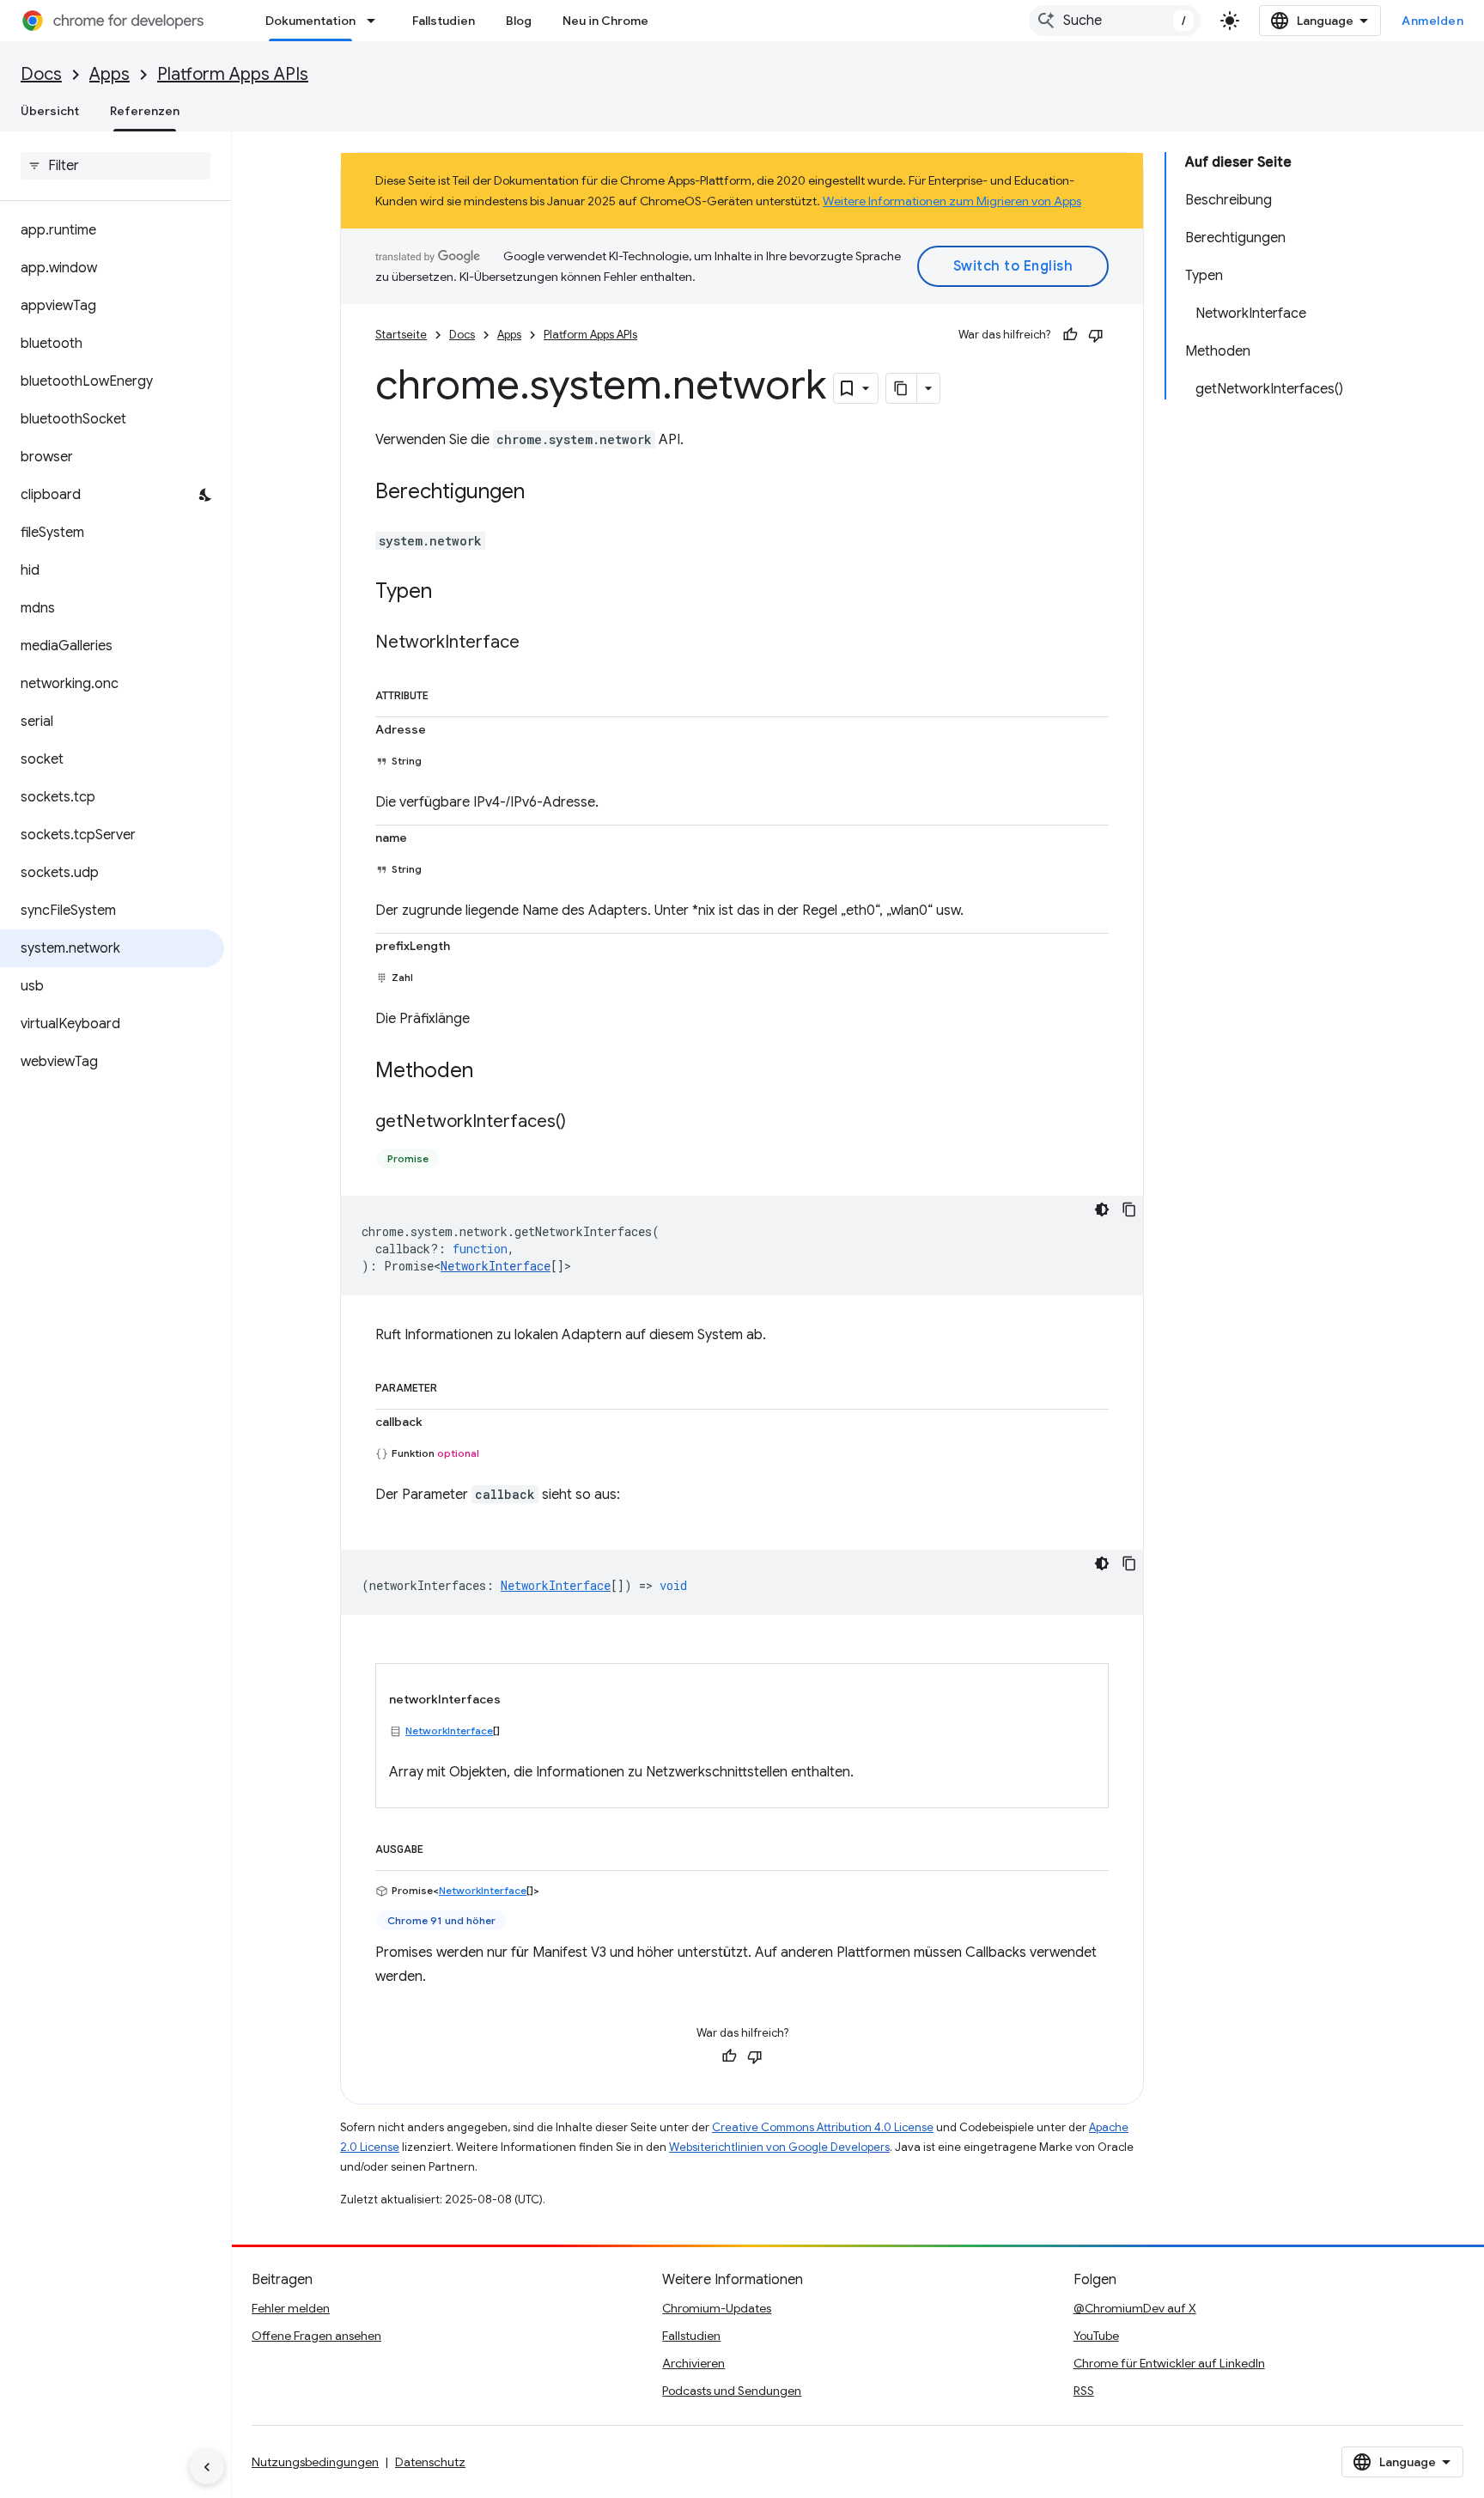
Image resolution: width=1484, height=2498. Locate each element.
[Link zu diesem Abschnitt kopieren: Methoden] (490, 1072)
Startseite (401, 335)
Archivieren (693, 2363)
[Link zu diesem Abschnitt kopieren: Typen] (449, 593)
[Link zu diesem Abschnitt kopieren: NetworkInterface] (537, 643)
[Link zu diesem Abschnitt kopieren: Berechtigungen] (542, 493)
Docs (41, 74)
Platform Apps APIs (233, 74)
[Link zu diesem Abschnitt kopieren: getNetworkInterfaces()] (583, 1123)
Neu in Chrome (605, 21)
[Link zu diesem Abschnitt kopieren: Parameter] (454, 1385)
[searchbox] (116, 166)
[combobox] (1115, 21)
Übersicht (50, 111)
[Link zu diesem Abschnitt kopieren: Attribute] (446, 692)
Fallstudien (444, 21)
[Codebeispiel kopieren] (1129, 1209)
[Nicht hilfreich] (1096, 335)
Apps (109, 74)
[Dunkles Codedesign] (1102, 1209)
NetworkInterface (496, 1266)
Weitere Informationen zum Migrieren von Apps (952, 201)
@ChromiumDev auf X (1135, 2308)
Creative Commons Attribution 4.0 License (823, 2127)
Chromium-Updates (717, 2308)
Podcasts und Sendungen (732, 2391)
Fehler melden (291, 2308)
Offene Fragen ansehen (316, 2336)
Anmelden (1432, 21)
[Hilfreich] (1070, 335)
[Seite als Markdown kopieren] (902, 388)
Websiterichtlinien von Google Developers (779, 2147)
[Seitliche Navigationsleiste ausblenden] (207, 2467)
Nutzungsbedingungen (315, 2462)
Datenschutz (430, 2462)
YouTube (1096, 2336)
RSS (1084, 2391)
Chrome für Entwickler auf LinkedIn (1169, 2363)
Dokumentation (310, 21)
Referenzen (145, 111)
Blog (519, 21)
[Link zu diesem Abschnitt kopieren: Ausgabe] (441, 1846)
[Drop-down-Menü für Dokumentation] (376, 21)
